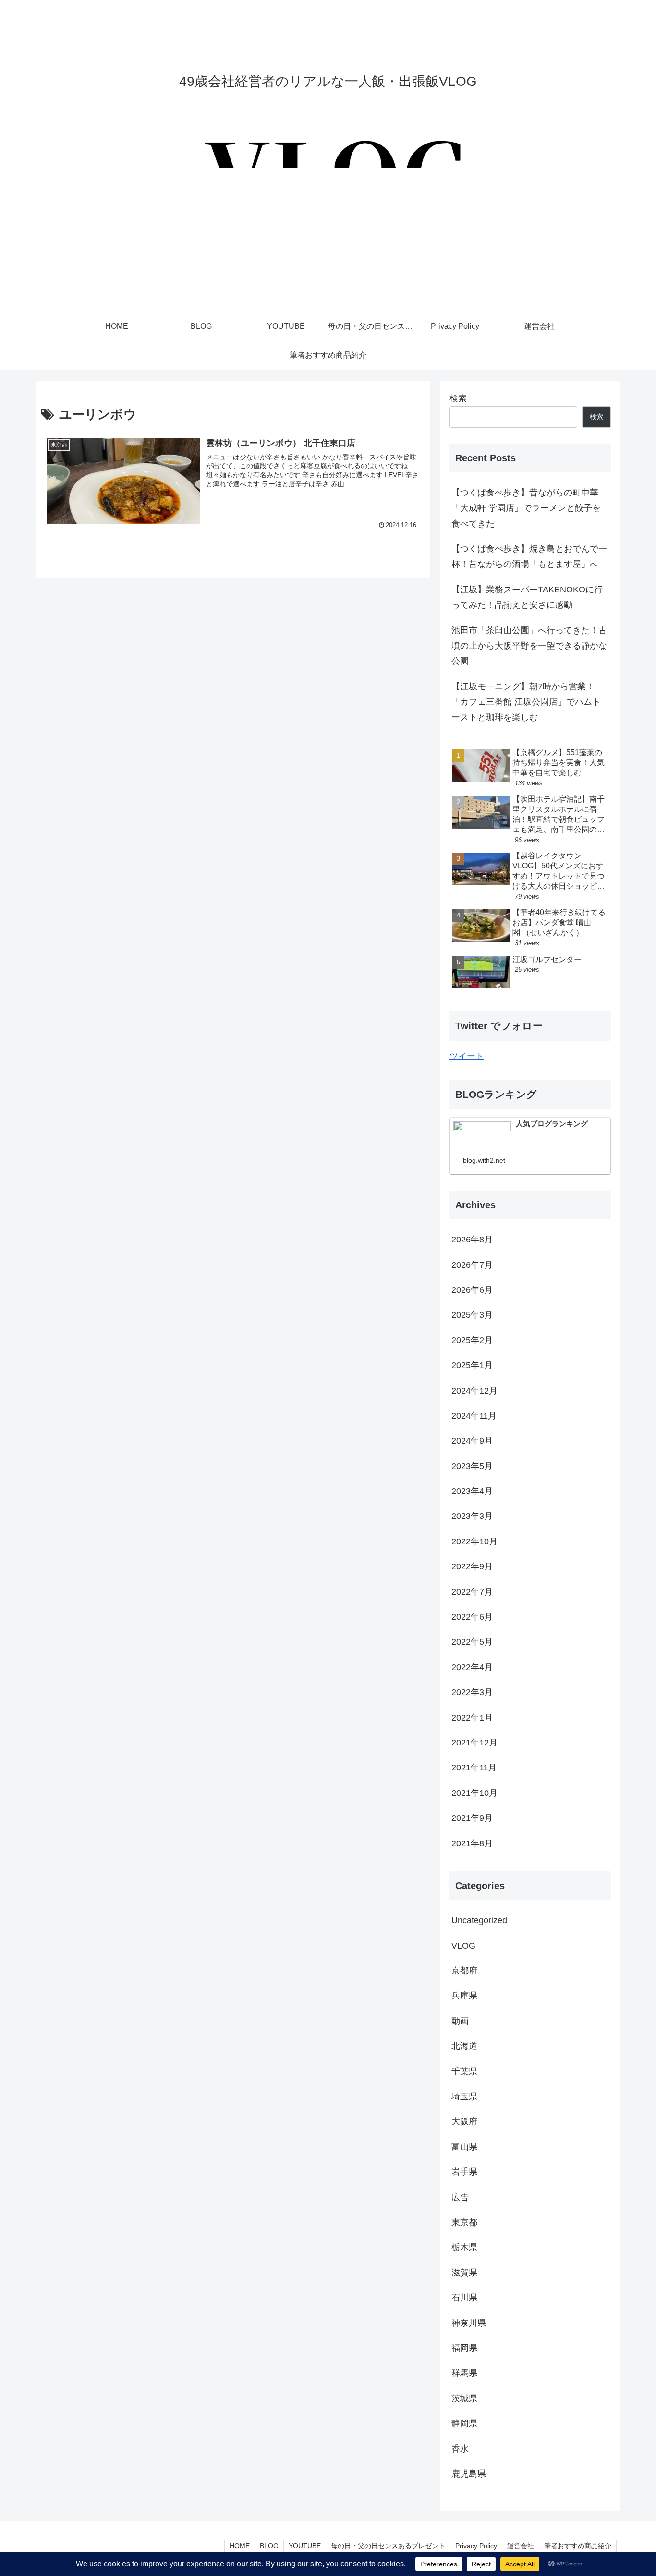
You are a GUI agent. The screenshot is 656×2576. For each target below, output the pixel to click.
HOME (240, 2546)
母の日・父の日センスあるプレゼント (388, 2546)
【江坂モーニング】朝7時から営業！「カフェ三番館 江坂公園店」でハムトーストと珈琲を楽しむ (526, 702)
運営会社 (521, 2546)
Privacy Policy (476, 2546)
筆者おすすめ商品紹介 (578, 2546)
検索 (458, 398)
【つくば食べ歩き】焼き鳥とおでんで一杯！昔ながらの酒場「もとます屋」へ (529, 556)
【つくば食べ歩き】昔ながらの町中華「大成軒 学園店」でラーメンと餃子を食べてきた (526, 508)
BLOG (269, 2546)
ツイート (467, 1056)
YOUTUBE (305, 2546)
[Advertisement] (328, 240)
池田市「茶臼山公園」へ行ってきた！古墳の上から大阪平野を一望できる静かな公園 (529, 646)
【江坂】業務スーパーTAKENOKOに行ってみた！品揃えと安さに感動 (527, 597)
